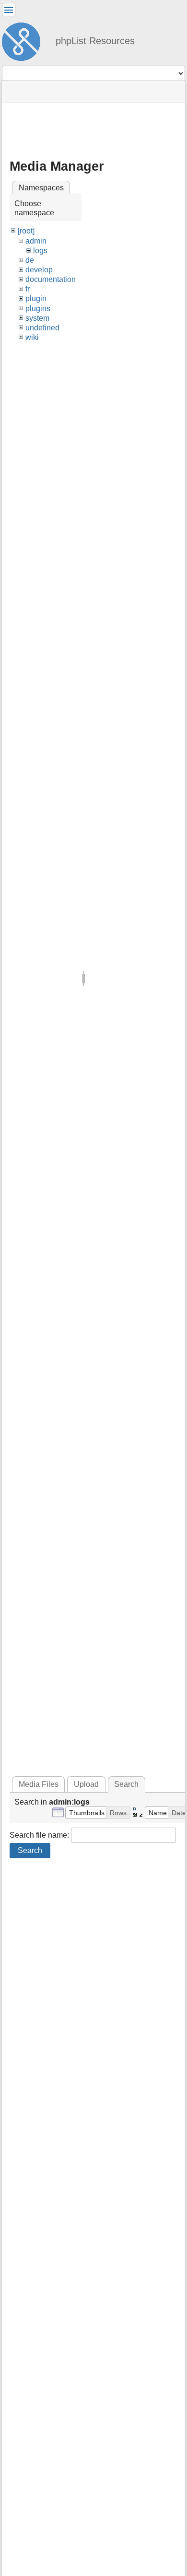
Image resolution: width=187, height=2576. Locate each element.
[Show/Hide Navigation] (9, 10)
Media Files (39, 1784)
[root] (26, 231)
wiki (32, 337)
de (30, 260)
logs (40, 251)
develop (39, 270)
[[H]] (25, 40)
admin (36, 241)
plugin (36, 298)
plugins (38, 309)
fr (28, 289)
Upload (86, 1784)
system (37, 318)
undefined (42, 328)
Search (30, 1850)
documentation (51, 279)
